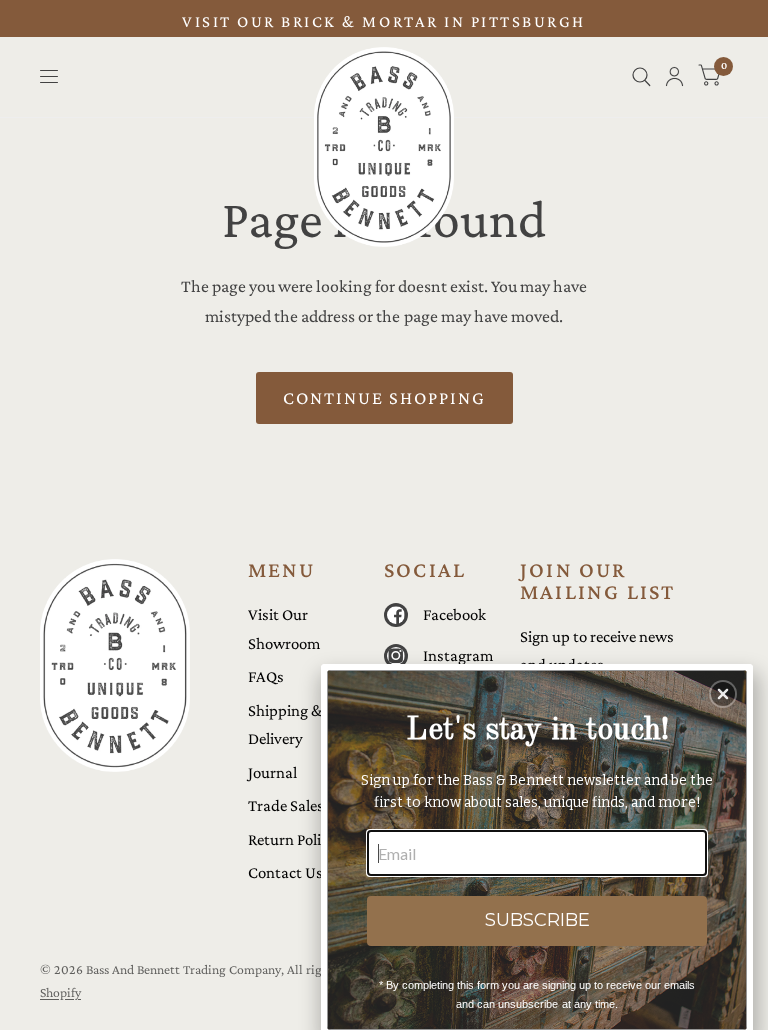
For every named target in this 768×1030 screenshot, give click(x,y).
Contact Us (285, 872)
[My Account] (674, 77)
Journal (272, 772)
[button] (723, 694)
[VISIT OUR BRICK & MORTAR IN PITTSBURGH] (384, 22)
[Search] (641, 77)
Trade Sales (286, 805)
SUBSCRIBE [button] (537, 920)
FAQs (266, 676)
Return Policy (292, 839)
